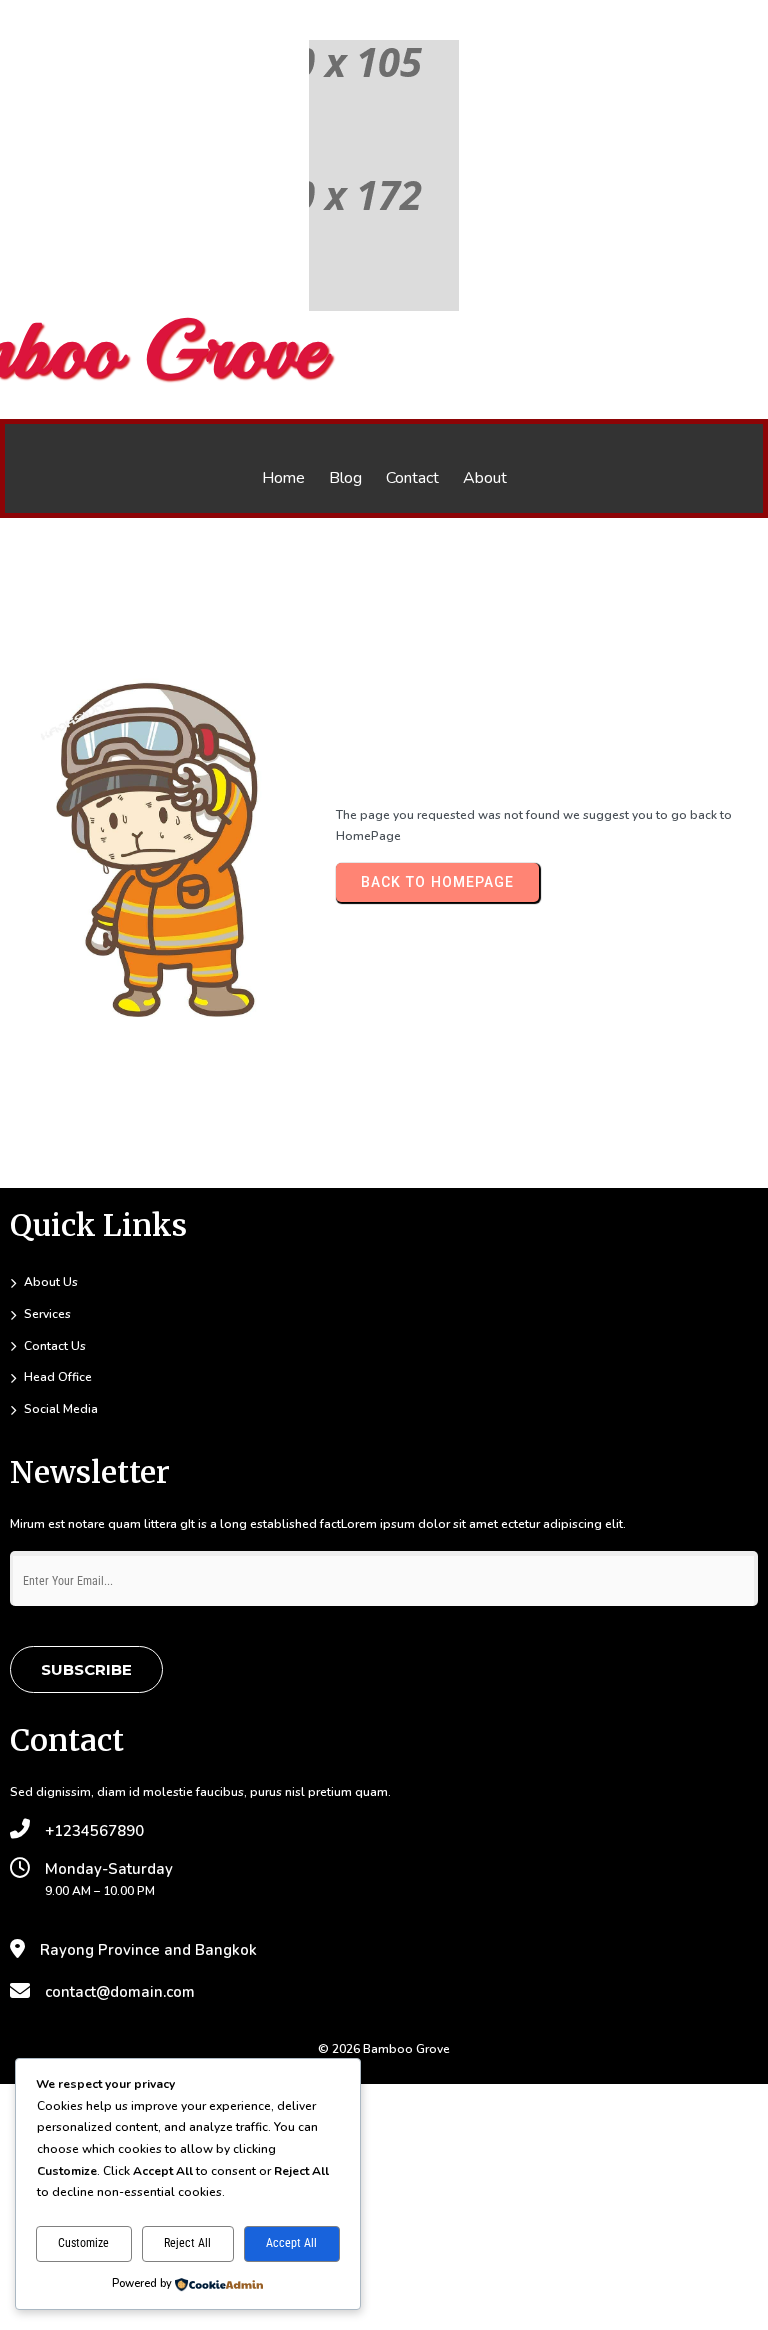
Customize (83, 2243)
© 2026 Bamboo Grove (384, 2049)
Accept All (291, 2243)
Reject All (187, 2243)
